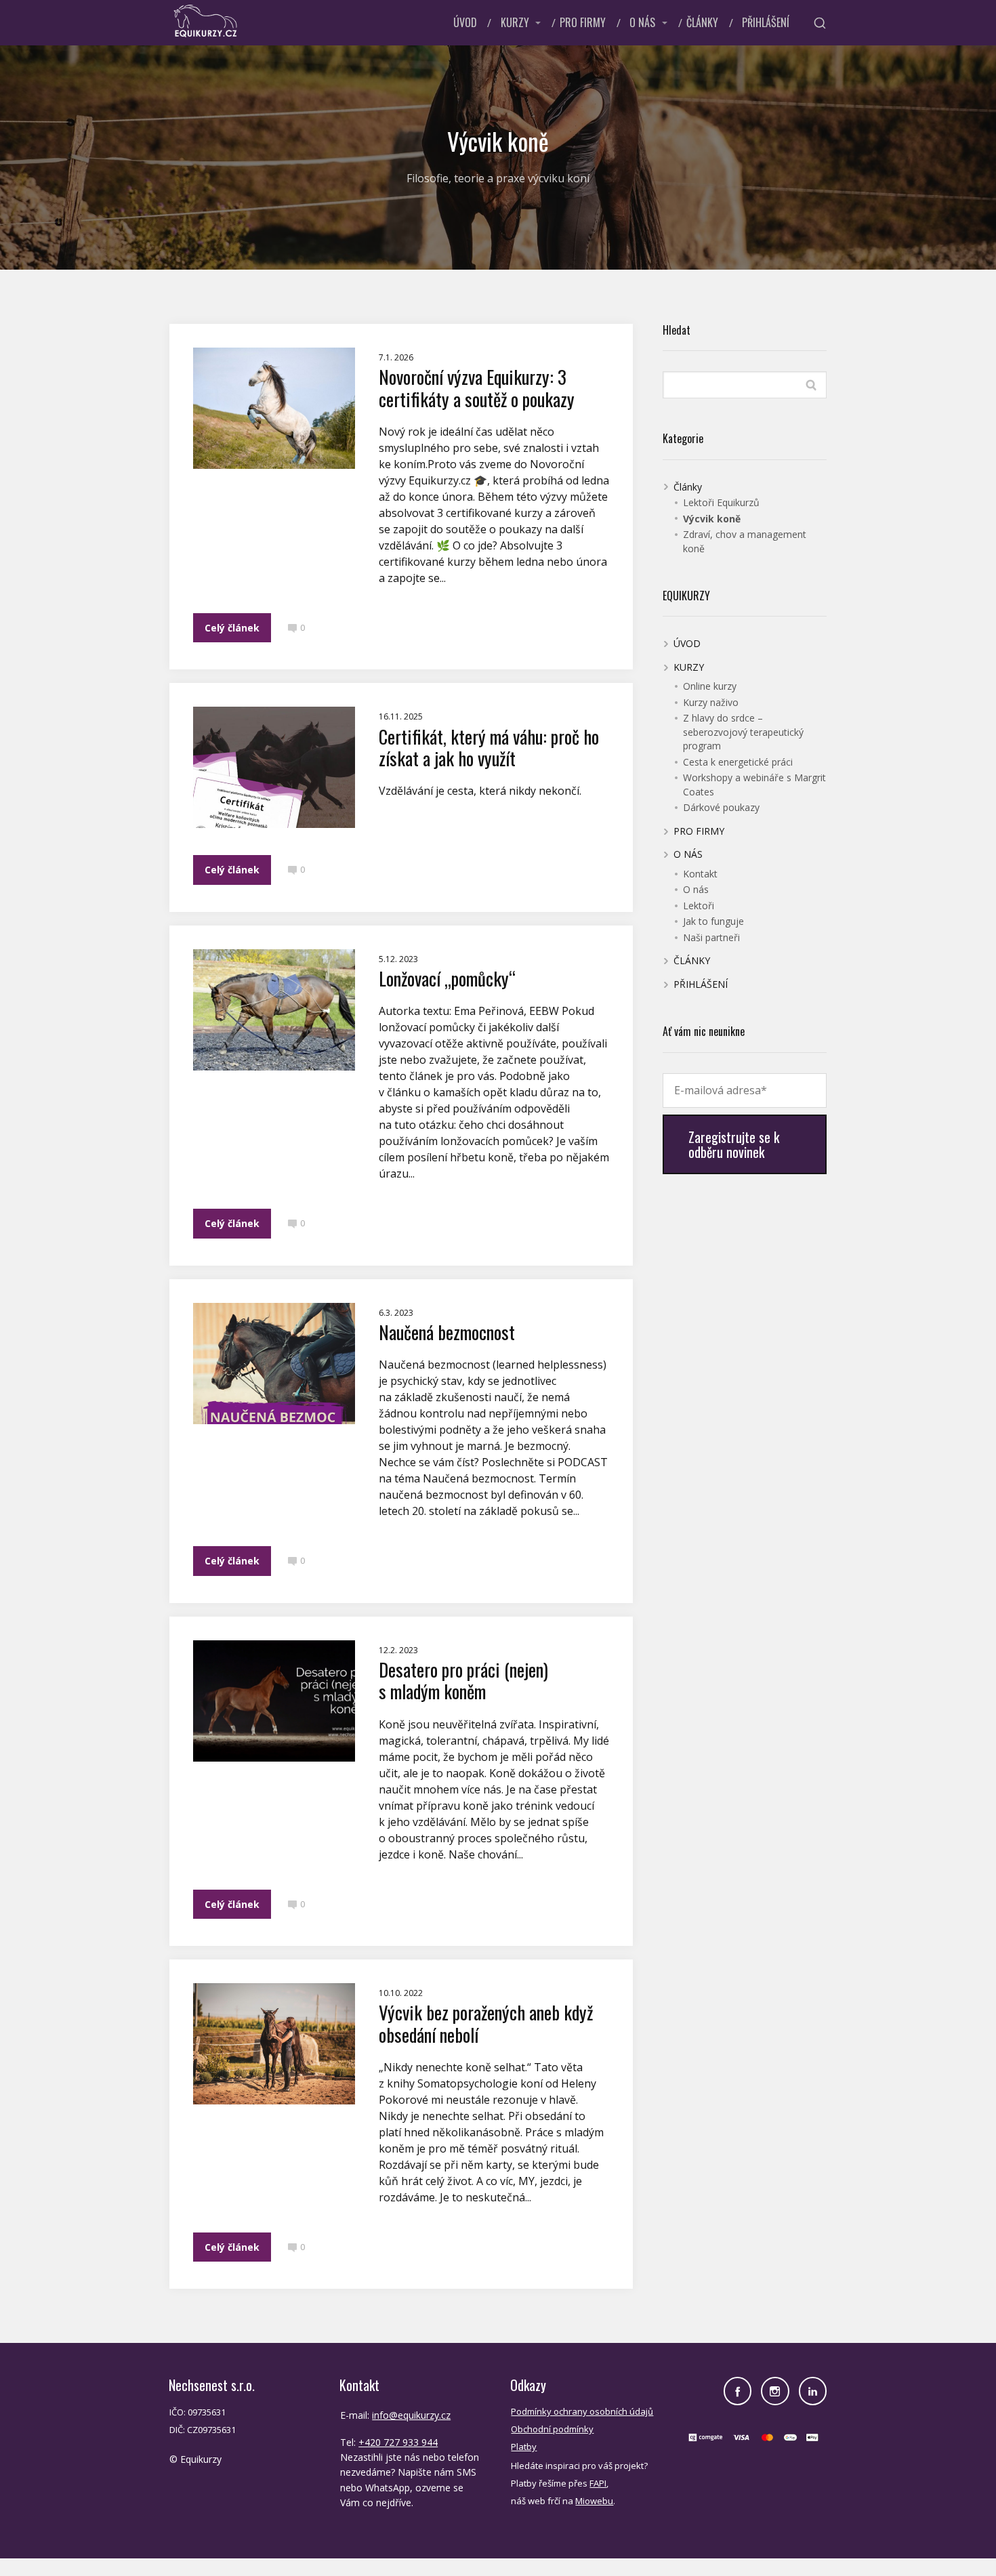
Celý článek (232, 628)
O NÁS (642, 22)
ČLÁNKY (702, 22)
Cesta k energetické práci (738, 762)
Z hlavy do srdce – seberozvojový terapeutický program (743, 732)
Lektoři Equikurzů (721, 502)
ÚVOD (465, 22)
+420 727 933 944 (398, 2442)
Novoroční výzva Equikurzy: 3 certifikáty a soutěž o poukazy (477, 388)
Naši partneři (711, 937)
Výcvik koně (712, 519)
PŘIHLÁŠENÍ (766, 22)
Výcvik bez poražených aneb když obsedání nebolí (486, 2023)
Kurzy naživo (711, 702)
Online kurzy (710, 686)
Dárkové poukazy (721, 807)
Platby (524, 2447)
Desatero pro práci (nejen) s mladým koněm (463, 1680)
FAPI (598, 2483)
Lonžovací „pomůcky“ (447, 978)
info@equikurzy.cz (411, 2415)
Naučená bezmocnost (447, 1332)
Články (688, 487)
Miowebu (594, 2501)
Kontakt (700, 874)
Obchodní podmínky (552, 2429)
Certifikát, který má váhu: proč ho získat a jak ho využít (489, 747)
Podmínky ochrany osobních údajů (582, 2411)
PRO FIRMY (583, 22)
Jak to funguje (713, 921)
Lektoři (699, 906)
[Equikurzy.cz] (206, 23)
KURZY (515, 22)
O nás (696, 889)
